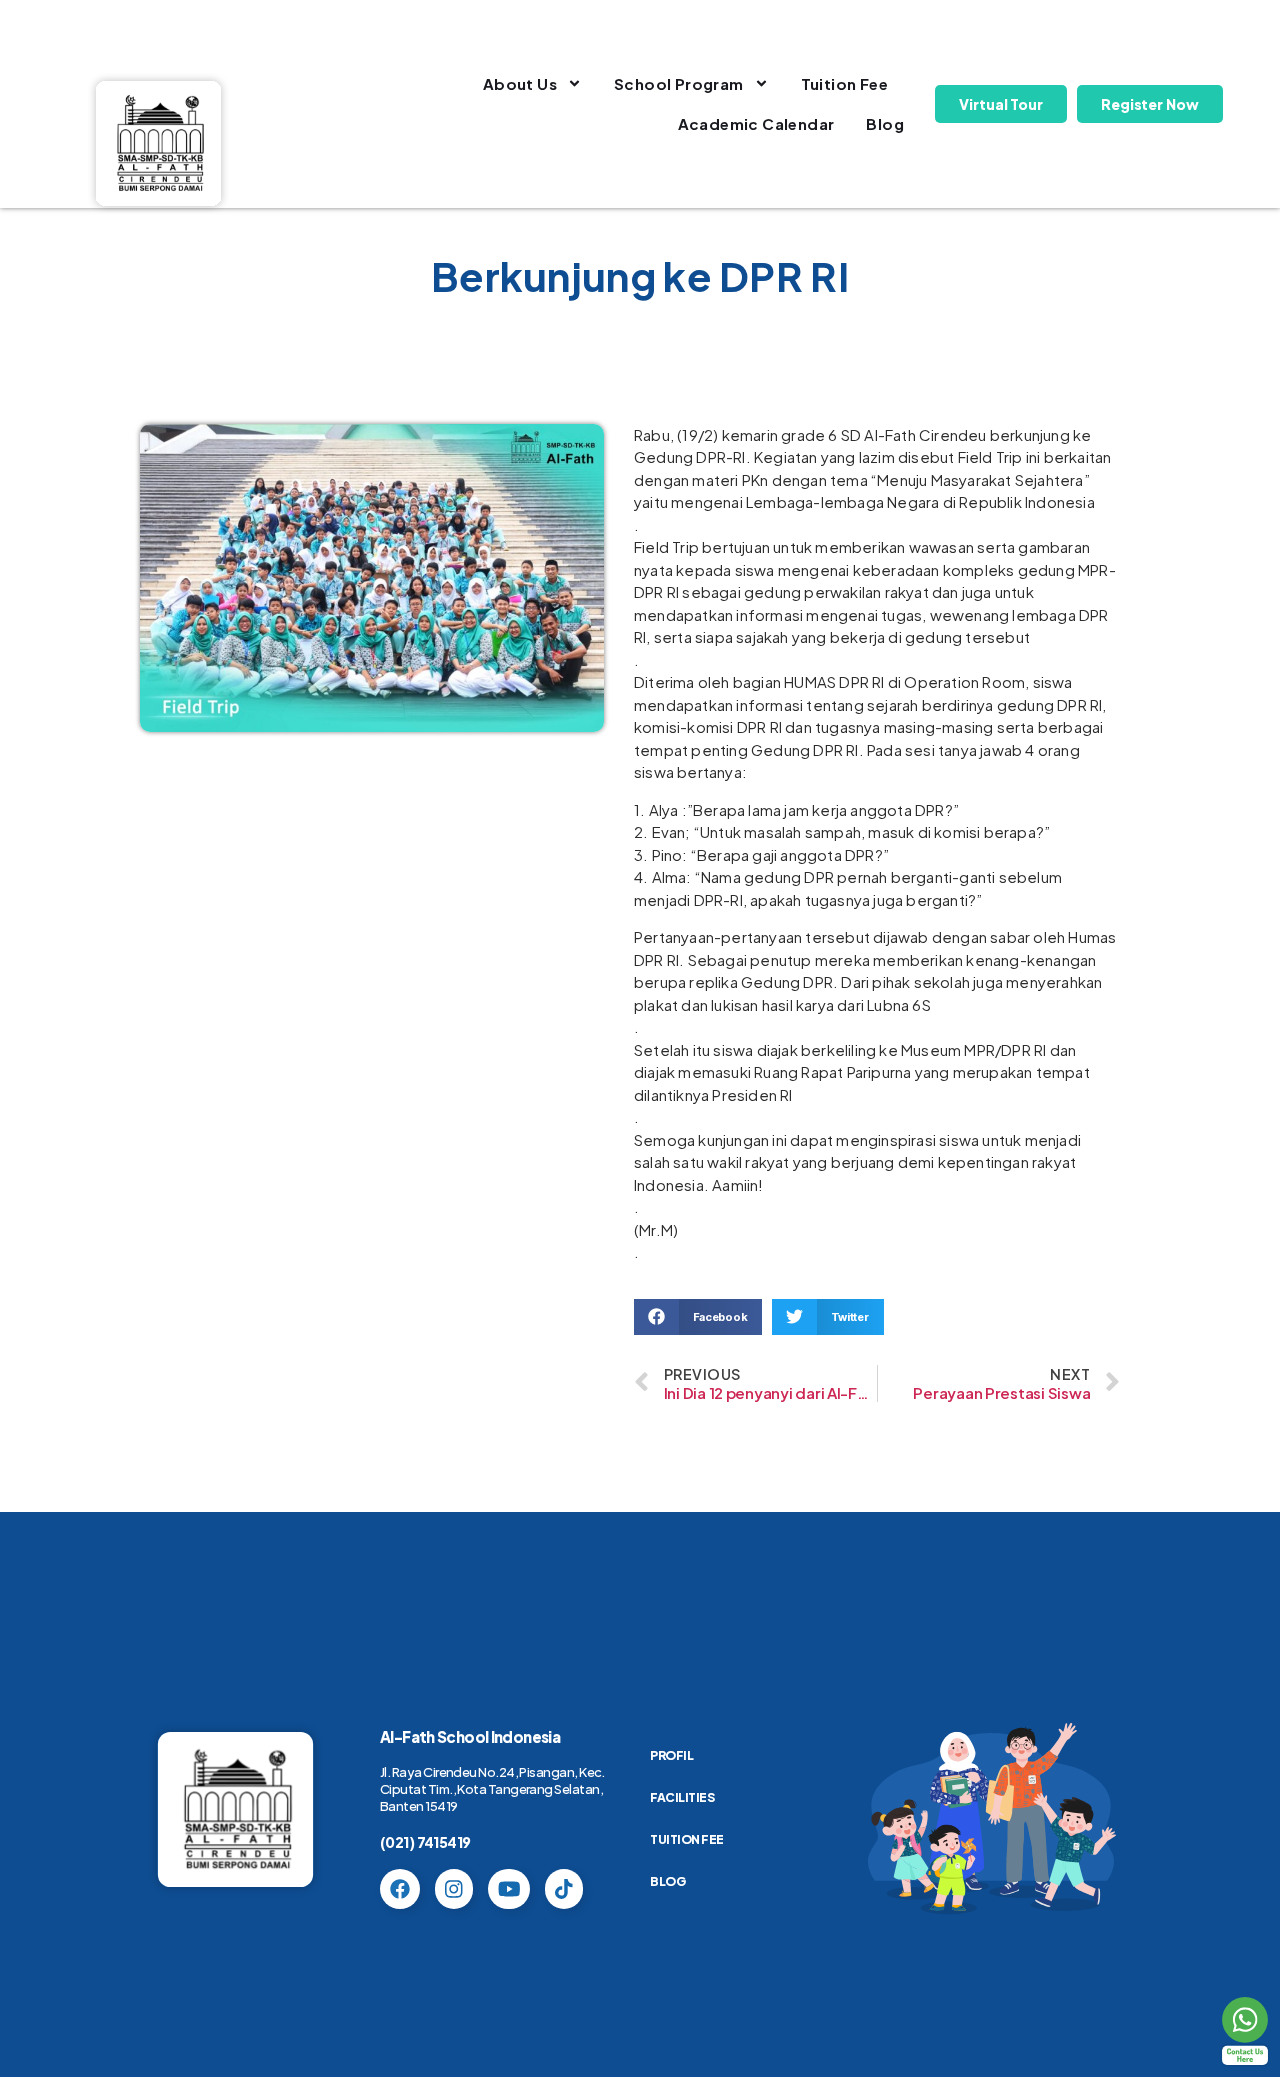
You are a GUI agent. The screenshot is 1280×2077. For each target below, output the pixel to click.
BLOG (667, 1881)
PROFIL (671, 1755)
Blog (885, 123)
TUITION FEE (687, 1839)
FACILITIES (682, 1797)
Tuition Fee (844, 83)
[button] (698, 1317)
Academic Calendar (756, 123)
